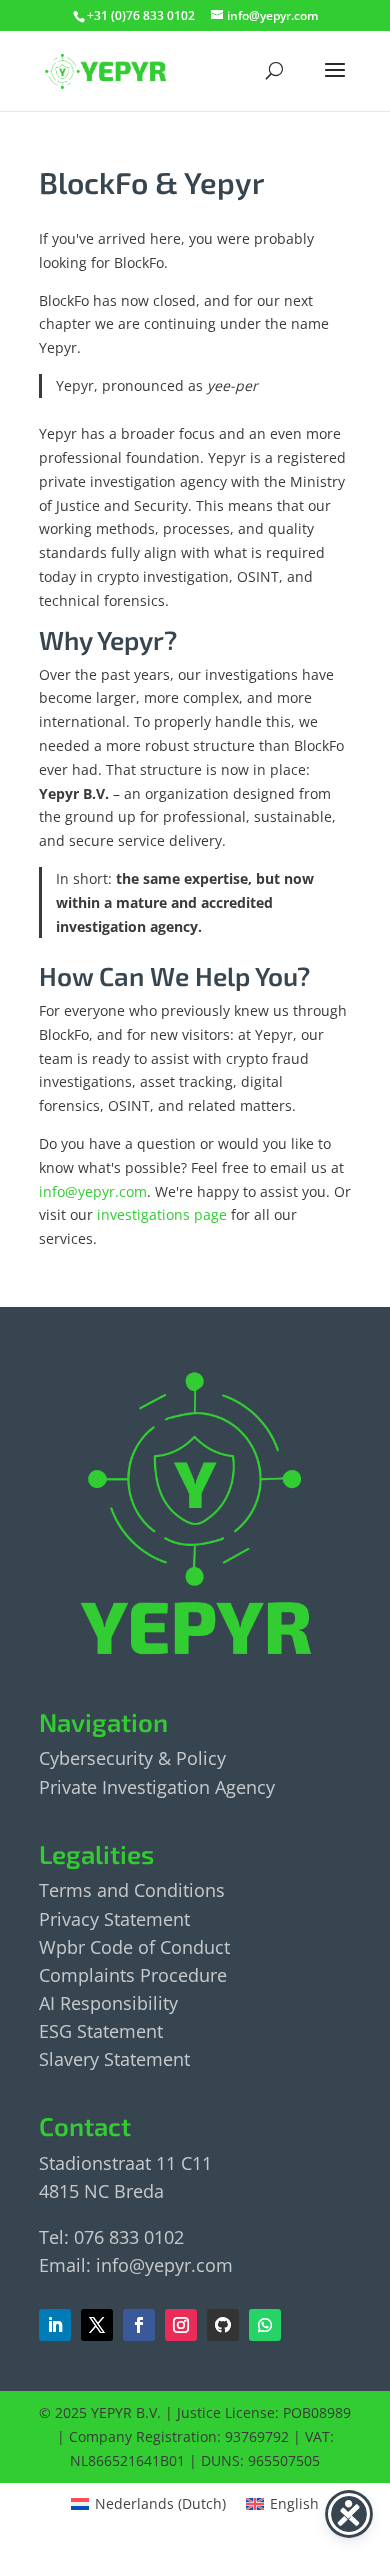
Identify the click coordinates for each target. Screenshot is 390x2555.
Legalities (96, 1853)
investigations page (162, 1214)
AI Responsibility (108, 2003)
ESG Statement (101, 2031)
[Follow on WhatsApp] (265, 2325)
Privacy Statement (114, 1919)
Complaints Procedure (133, 1975)
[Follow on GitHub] (223, 2325)
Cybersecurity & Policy (132, 1758)
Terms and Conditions (132, 1890)
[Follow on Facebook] (97, 2325)
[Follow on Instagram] (181, 2325)
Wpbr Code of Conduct (134, 1947)
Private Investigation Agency (157, 1787)
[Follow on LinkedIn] (55, 2325)
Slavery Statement (114, 2059)
